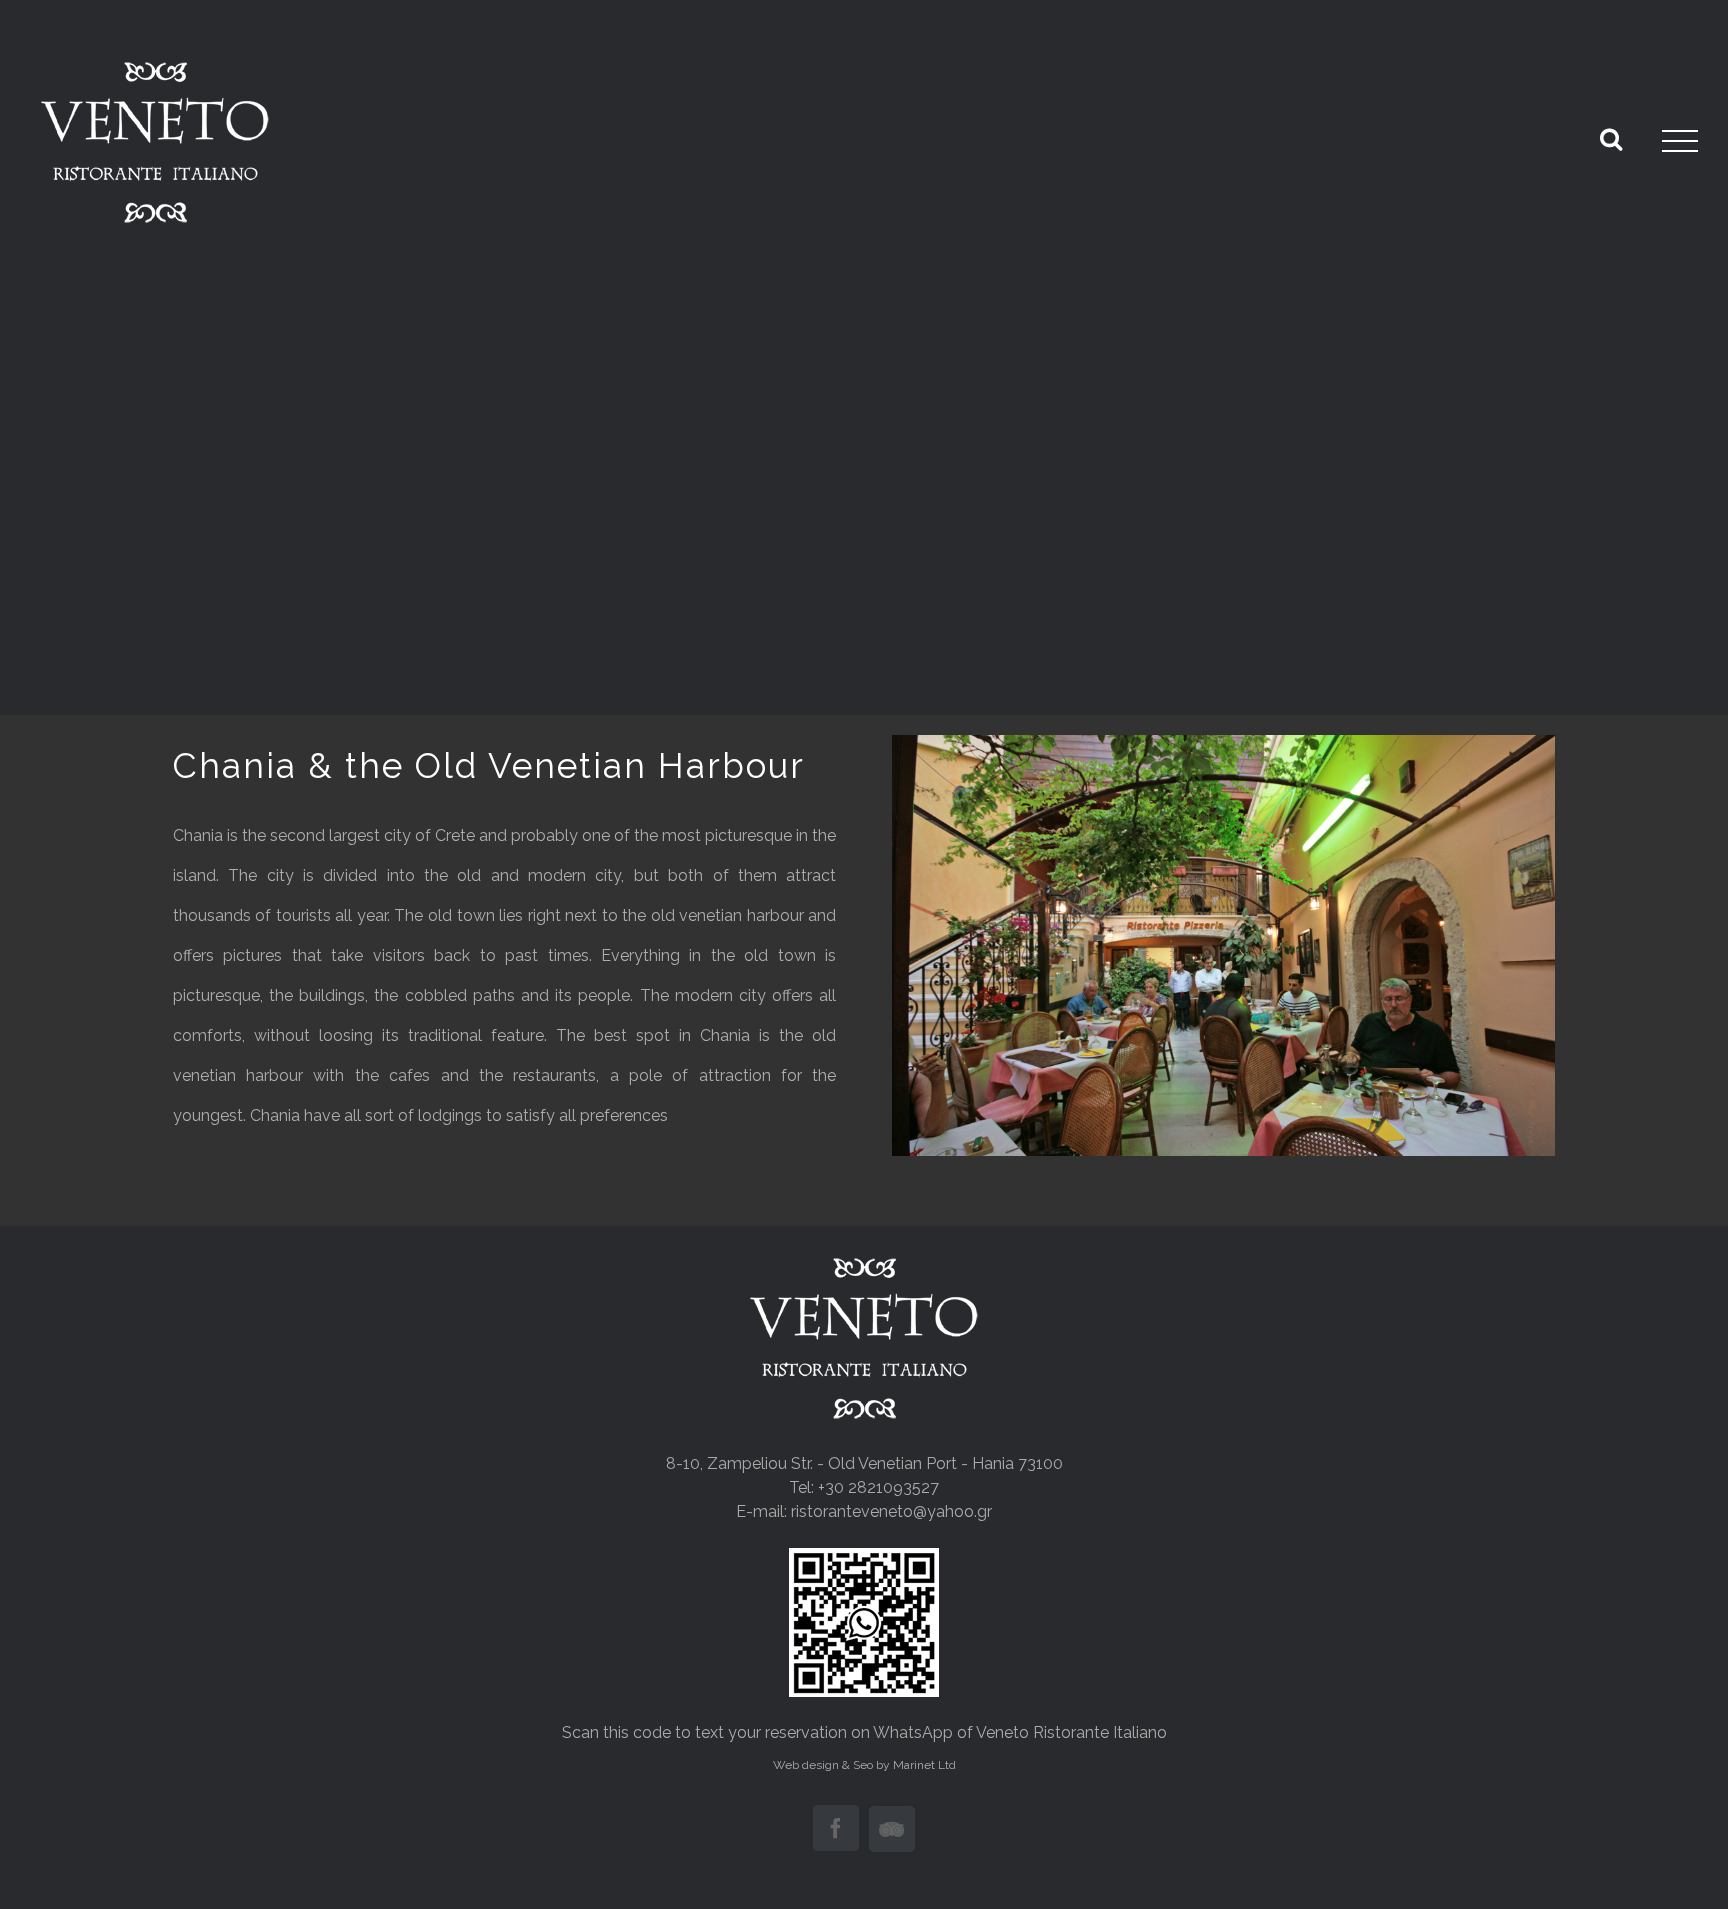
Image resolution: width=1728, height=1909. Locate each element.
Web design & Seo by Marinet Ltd (864, 1765)
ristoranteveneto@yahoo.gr (891, 1511)
